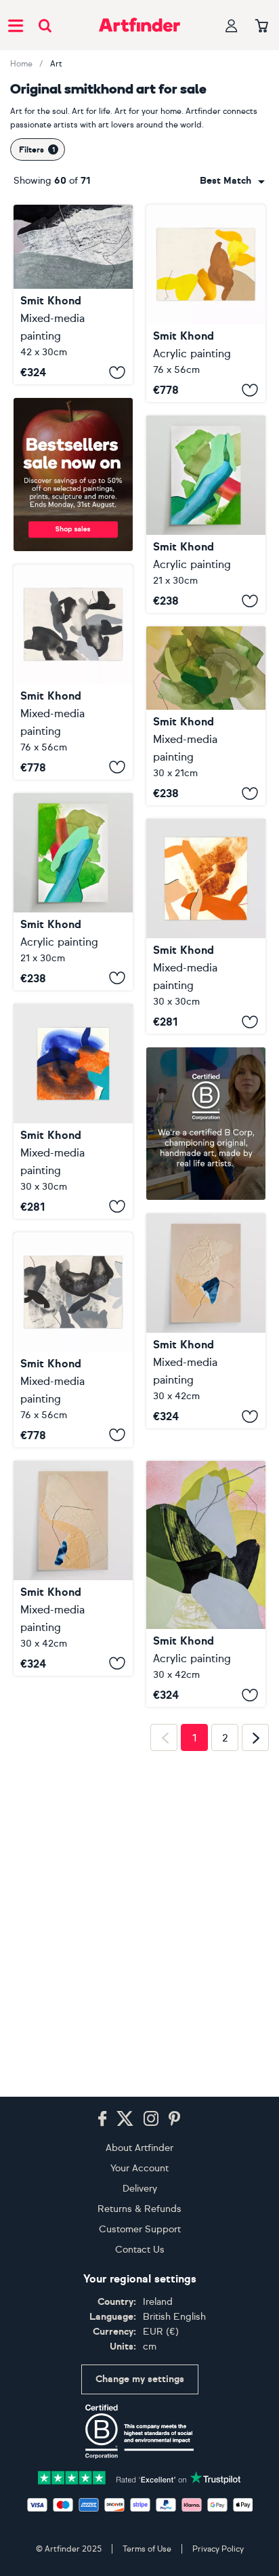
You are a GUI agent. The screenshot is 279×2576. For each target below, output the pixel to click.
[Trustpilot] (139, 2477)
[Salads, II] (206, 514)
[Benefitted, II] (206, 1321)
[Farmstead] (206, 1565)
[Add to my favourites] (117, 372)
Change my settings (140, 2379)
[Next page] (255, 2056)
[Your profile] (232, 25)
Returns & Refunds (139, 2209)
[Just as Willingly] (206, 303)
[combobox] (232, 181)
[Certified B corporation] (139, 2432)
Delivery (140, 2189)
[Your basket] (262, 26)
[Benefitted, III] (73, 1568)
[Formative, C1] (206, 926)
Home (21, 64)
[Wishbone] (73, 295)
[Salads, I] (73, 892)
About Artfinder (139, 2148)
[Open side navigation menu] (16, 25)
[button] (232, 181)
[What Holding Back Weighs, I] (73, 1340)
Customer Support (140, 2229)
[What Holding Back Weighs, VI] (73, 672)
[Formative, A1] (73, 1111)
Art (56, 64)
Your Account (139, 2168)
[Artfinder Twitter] (125, 2119)
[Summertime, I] (206, 716)
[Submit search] (45, 25)
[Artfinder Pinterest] (175, 2119)
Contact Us (140, 2250)
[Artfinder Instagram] (151, 2119)
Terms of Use (147, 2549)
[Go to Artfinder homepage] (139, 25)
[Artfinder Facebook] (102, 2119)
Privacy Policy (218, 2549)
